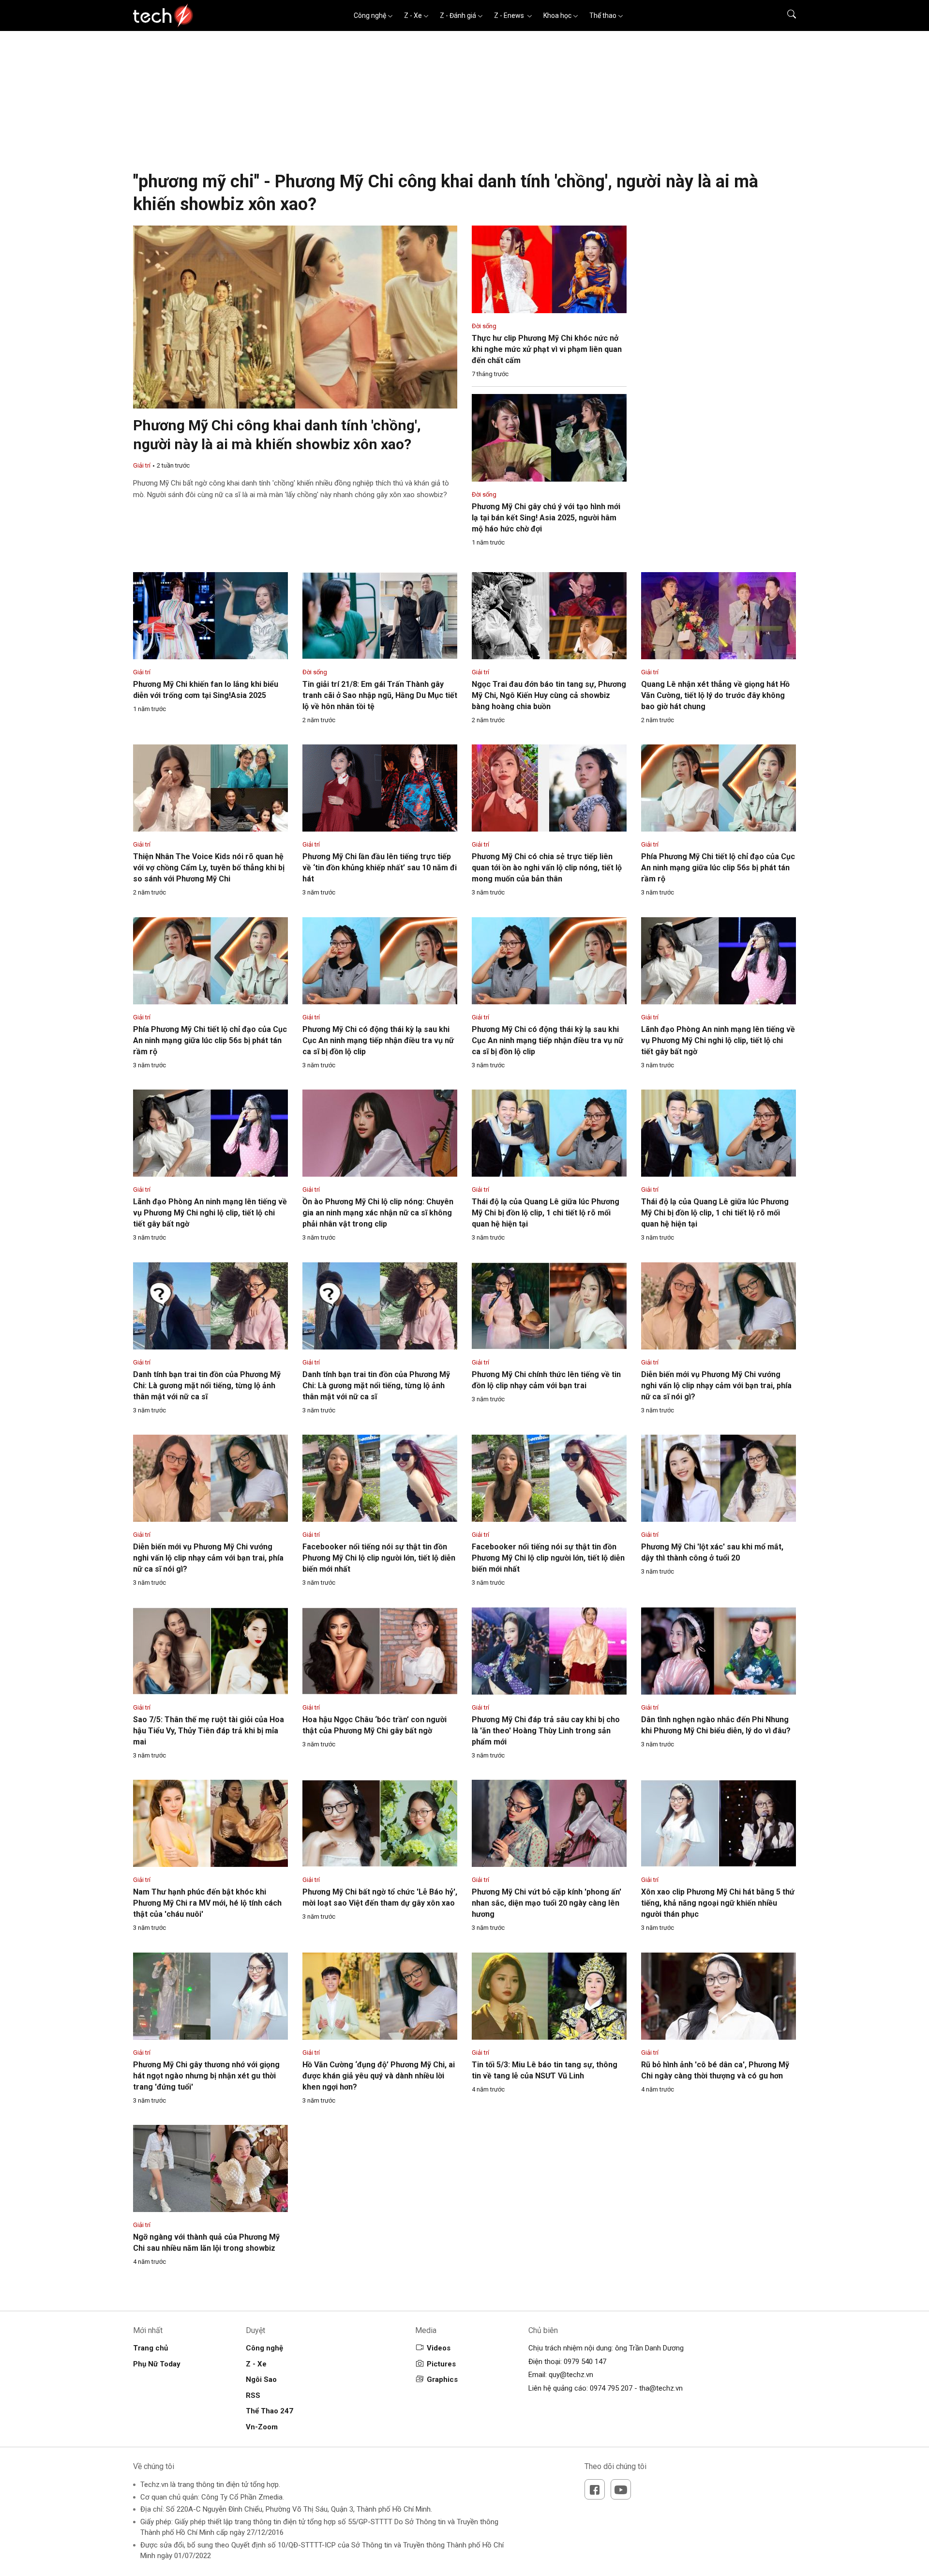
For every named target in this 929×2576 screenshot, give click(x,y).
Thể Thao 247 (270, 2411)
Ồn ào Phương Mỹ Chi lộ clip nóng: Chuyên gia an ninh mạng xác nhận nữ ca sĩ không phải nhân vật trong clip (378, 1213)
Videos (439, 2348)
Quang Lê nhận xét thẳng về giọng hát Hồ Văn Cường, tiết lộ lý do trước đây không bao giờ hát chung (715, 695)
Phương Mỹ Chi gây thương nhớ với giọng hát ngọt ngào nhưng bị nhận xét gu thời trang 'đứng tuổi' (206, 2076)
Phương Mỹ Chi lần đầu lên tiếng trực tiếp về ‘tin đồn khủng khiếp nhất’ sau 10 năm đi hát (380, 868)
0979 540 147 (585, 2362)
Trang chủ (150, 2348)
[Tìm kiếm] (786, 15)
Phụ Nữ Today (157, 2364)
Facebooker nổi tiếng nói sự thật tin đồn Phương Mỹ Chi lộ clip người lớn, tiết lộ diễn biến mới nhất (379, 1558)
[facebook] (595, 2489)
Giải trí (142, 465)
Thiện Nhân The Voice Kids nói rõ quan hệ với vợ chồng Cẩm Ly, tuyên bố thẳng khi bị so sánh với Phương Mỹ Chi (209, 868)
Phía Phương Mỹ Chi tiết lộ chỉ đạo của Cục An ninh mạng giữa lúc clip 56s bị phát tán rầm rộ (718, 868)
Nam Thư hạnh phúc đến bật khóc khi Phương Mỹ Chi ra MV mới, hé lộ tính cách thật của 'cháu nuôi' (207, 1903)
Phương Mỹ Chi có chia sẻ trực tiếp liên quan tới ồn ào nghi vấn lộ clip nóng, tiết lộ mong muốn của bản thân (547, 868)
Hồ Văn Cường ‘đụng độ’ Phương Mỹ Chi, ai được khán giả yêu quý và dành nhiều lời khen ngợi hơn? (379, 2076)
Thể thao (603, 15)
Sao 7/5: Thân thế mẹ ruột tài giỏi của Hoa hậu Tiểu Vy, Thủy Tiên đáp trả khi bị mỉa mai (209, 1731)
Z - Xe (413, 15)
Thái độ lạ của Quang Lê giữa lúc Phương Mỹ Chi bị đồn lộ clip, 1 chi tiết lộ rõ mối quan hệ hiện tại (546, 1213)
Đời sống (484, 326)
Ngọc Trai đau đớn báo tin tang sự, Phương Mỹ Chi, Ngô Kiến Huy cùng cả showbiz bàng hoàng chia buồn (549, 695)
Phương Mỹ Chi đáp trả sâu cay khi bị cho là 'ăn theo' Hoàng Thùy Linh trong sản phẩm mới (546, 1731)
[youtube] (621, 2489)
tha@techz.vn (661, 2388)
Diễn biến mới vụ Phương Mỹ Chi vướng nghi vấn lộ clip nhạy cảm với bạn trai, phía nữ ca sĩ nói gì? (716, 1386)
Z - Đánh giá (458, 15)
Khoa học (557, 15)
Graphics (442, 2379)
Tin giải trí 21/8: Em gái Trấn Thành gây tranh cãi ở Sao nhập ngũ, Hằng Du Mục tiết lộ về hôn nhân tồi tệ (380, 695)
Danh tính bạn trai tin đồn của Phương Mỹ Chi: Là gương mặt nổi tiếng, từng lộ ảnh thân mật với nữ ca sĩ (207, 1386)
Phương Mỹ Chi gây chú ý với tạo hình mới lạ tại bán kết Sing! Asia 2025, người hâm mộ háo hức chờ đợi (546, 518)
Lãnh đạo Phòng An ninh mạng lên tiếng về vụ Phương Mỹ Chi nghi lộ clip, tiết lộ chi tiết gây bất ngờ (718, 1040)
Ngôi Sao (261, 2379)
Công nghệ (370, 15)
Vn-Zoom (262, 2427)
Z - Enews (510, 15)
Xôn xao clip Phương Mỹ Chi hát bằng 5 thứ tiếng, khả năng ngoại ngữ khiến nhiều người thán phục (718, 1903)
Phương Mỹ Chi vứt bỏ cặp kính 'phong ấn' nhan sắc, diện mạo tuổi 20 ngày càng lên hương (547, 1903)
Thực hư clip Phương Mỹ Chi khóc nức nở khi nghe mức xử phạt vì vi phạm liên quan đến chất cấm (547, 349)
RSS (253, 2395)
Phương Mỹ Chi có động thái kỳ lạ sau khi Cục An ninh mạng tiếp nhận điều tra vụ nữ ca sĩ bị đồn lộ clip (378, 1040)
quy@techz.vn (571, 2375)
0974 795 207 (611, 2388)
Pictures (441, 2364)
